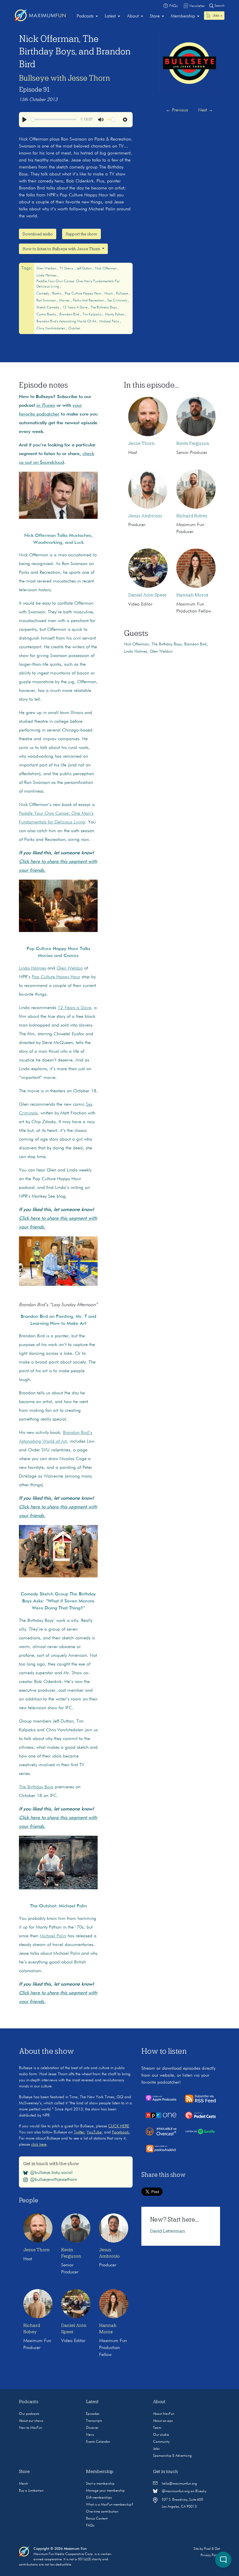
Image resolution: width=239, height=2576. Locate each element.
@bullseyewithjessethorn (53, 2180)
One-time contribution (102, 2512)
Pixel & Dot (212, 2549)
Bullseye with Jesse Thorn (65, 78)
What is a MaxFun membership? (110, 2505)
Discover (92, 2428)
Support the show (81, 234)
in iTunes (46, 406)
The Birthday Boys (104, 308)
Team (157, 2428)
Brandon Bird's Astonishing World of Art (67, 322)
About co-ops (163, 2421)
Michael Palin (110, 322)
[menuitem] (87, 16)
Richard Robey (192, 516)
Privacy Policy (210, 2555)
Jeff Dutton (85, 269)
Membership (183, 16)
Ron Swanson (47, 301)
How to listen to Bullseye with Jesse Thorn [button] (62, 249)
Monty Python (115, 315)
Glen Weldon (47, 269)
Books (57, 294)
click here (39, 2144)
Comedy (43, 294)
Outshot (74, 329)
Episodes (93, 2414)
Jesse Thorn (142, 443)
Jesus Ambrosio (145, 516)
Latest (110, 16)
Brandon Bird (70, 315)
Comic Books (47, 315)
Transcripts (94, 2421)
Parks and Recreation (89, 301)
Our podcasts (29, 2414)
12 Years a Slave (75, 308)
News (90, 2435)
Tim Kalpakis (93, 315)
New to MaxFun (30, 2428)
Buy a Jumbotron (31, 2491)
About (133, 16)
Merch (23, 2484)
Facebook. (121, 2132)
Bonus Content (97, 2519)
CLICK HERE (119, 2126)
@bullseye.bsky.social (51, 2173)
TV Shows (67, 269)
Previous (177, 110)
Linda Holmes (47, 276)
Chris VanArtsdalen (51, 329)
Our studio (161, 2435)
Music (109, 294)
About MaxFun (164, 2414)
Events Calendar (98, 2442)
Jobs (156, 2449)
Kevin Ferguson (193, 443)
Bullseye (122, 294)
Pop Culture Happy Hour (83, 294)
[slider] (54, 119)
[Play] (24, 120)
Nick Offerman (106, 269)
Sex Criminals (118, 301)
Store (155, 16)
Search (219, 6)
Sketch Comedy (48, 308)
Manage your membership (105, 2491)
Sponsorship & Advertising (172, 2456)
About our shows (31, 2421)
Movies (65, 301)
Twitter (79, 2132)
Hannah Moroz (192, 595)
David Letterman (168, 2231)
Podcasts (85, 16)
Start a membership (100, 2484)
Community (161, 2442)
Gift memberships (99, 2498)
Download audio (38, 234)
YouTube (94, 2132)
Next (206, 110)
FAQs (90, 2526)
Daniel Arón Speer (147, 595)
